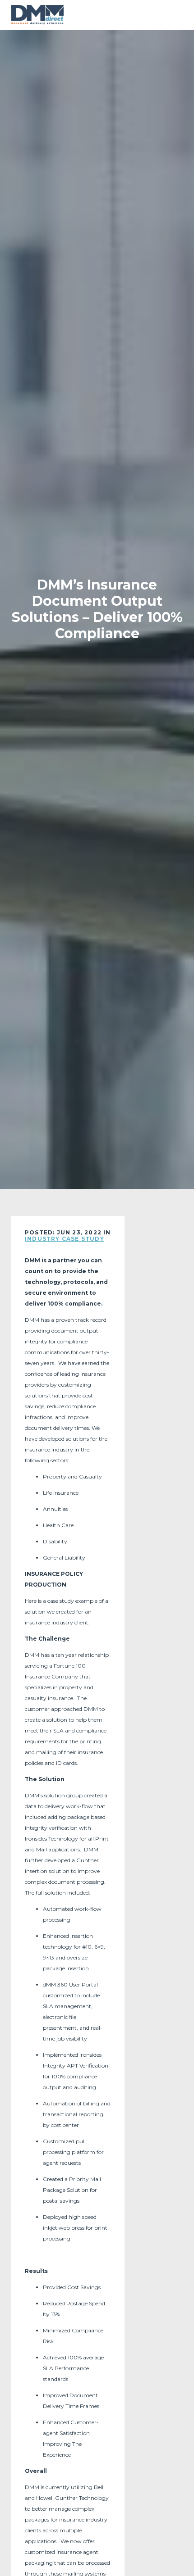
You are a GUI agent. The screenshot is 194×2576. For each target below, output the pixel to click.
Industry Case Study (65, 1239)
